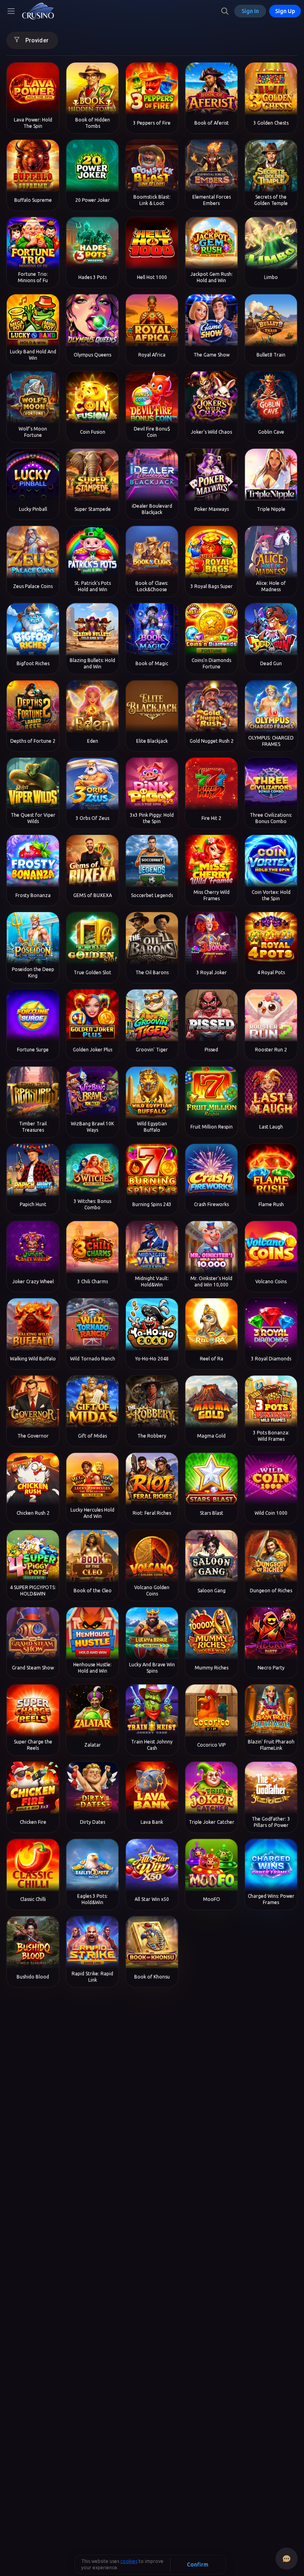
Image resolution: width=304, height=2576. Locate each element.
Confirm (198, 2565)
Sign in (250, 11)
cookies (129, 2561)
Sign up (285, 11)
